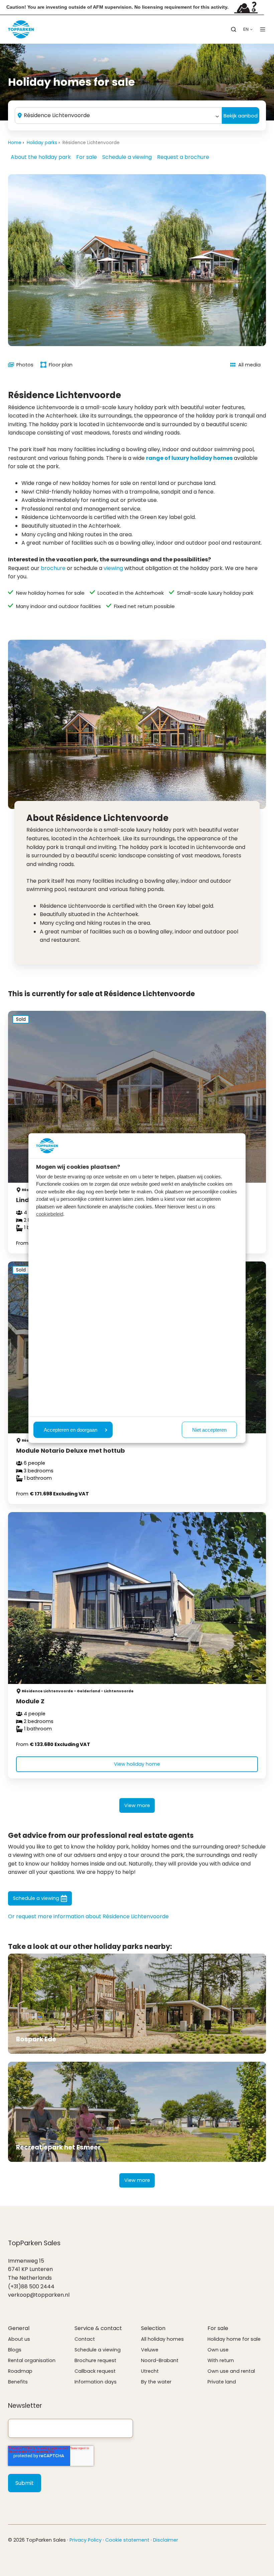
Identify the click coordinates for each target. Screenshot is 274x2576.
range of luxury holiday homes (189, 458)
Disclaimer (166, 2540)
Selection (153, 2328)
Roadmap (20, 2371)
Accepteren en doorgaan (71, 1430)
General (19, 2328)
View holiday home (137, 1764)
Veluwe (150, 2350)
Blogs (15, 2350)
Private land (222, 2382)
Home (15, 143)
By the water (156, 2382)
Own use (218, 2350)
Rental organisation (32, 2360)
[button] (234, 29)
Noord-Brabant (160, 2360)
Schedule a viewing (127, 157)
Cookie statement (127, 2540)
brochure (53, 568)
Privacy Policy (86, 2540)
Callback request (95, 2371)
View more (137, 1805)
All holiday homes (162, 2339)
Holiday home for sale (234, 2339)
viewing (113, 568)
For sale (87, 157)
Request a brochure (183, 157)
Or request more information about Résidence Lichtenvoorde (88, 1916)
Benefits (18, 2382)
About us (19, 2339)
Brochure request (95, 2360)
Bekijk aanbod (241, 116)
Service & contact (98, 2328)
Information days (96, 2382)
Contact (85, 2339)
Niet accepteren (209, 1430)
